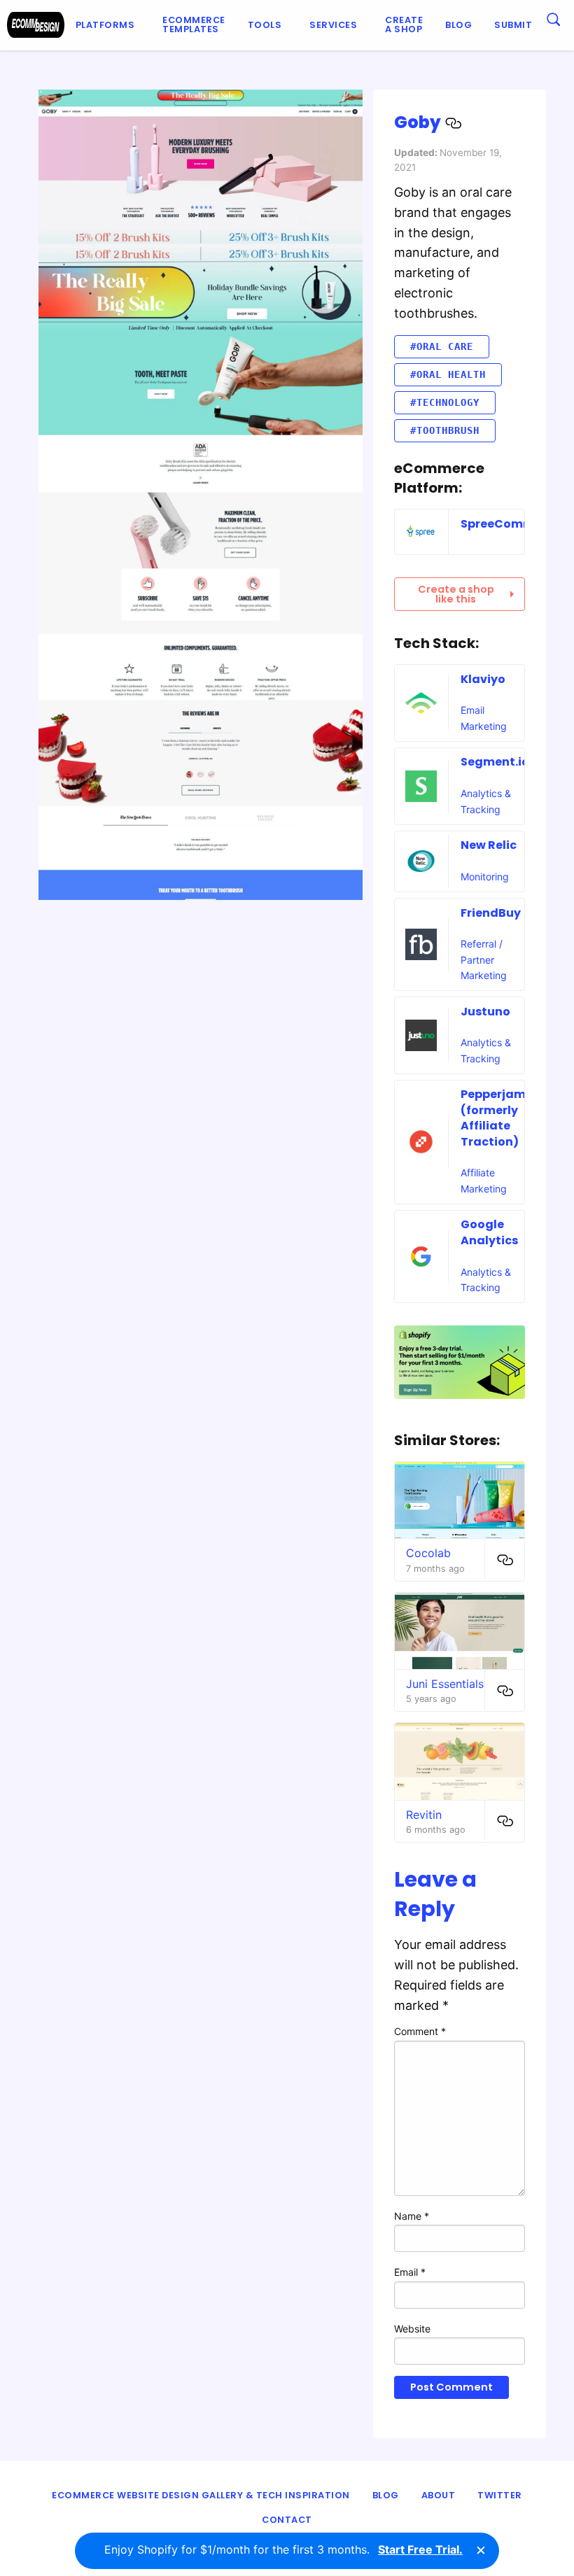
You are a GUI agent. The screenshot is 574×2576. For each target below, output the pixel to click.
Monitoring (485, 877)
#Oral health (448, 374)
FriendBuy (491, 913)
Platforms (105, 25)
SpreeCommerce (511, 524)
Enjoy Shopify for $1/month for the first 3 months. (283, 2549)
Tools (265, 25)
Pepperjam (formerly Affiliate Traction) (493, 1118)
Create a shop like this (456, 594)
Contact (287, 2520)
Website (412, 2329)
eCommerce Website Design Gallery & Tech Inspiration (201, 2495)
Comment (420, 2031)
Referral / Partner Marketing (484, 959)
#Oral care (442, 346)
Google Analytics (489, 1232)
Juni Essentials (445, 1684)
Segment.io (495, 762)
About (439, 2495)
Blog (458, 25)
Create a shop (404, 24)
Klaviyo (483, 679)
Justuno (485, 1012)
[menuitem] (108, 25)
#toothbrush (445, 430)
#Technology (445, 402)
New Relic (489, 845)
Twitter (500, 2495)
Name (412, 2216)
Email (410, 2272)
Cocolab (428, 1553)
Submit (513, 25)
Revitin (424, 1815)
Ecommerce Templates (194, 24)
